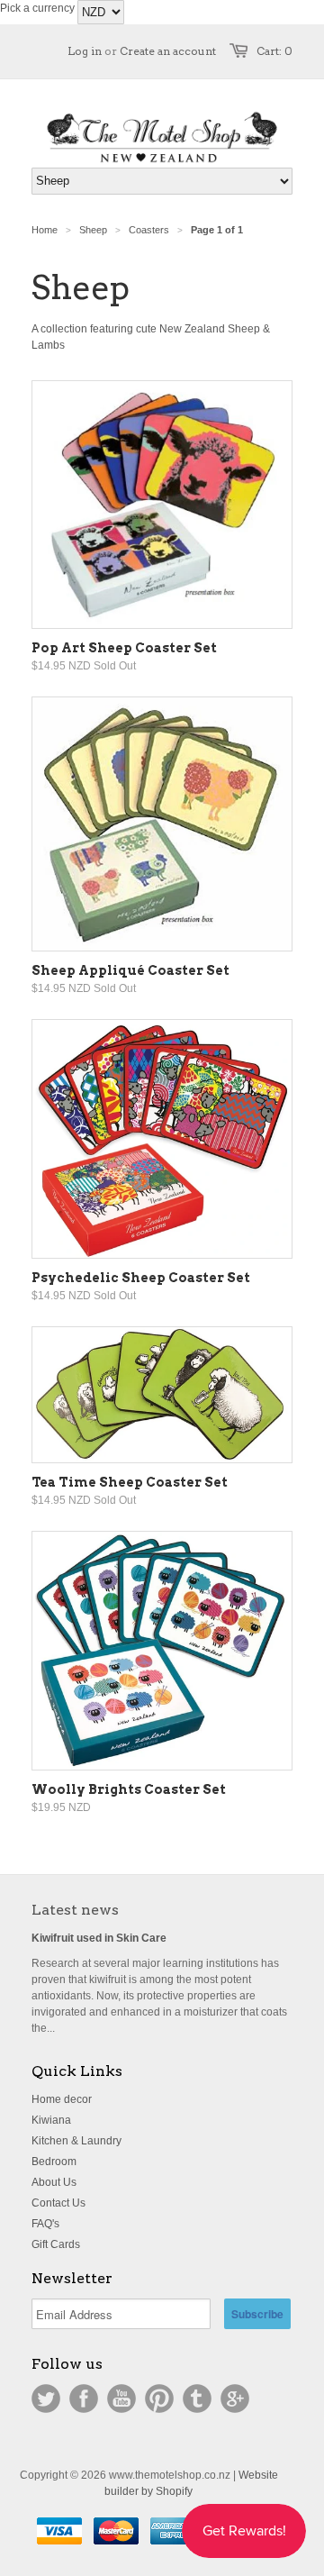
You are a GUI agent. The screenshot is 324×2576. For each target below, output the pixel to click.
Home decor (62, 2099)
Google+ (235, 2399)
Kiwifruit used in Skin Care (99, 1938)
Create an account (168, 51)
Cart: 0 (274, 51)
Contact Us (58, 2203)
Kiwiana (51, 2120)
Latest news (75, 1910)
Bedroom (54, 2162)
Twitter (46, 2399)
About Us (54, 2182)
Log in (85, 51)
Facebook (84, 2399)
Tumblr (197, 2399)
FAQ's (45, 2224)
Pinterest (159, 2399)
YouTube (121, 2399)
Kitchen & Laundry (76, 2141)
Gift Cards (56, 2244)
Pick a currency (39, 8)
